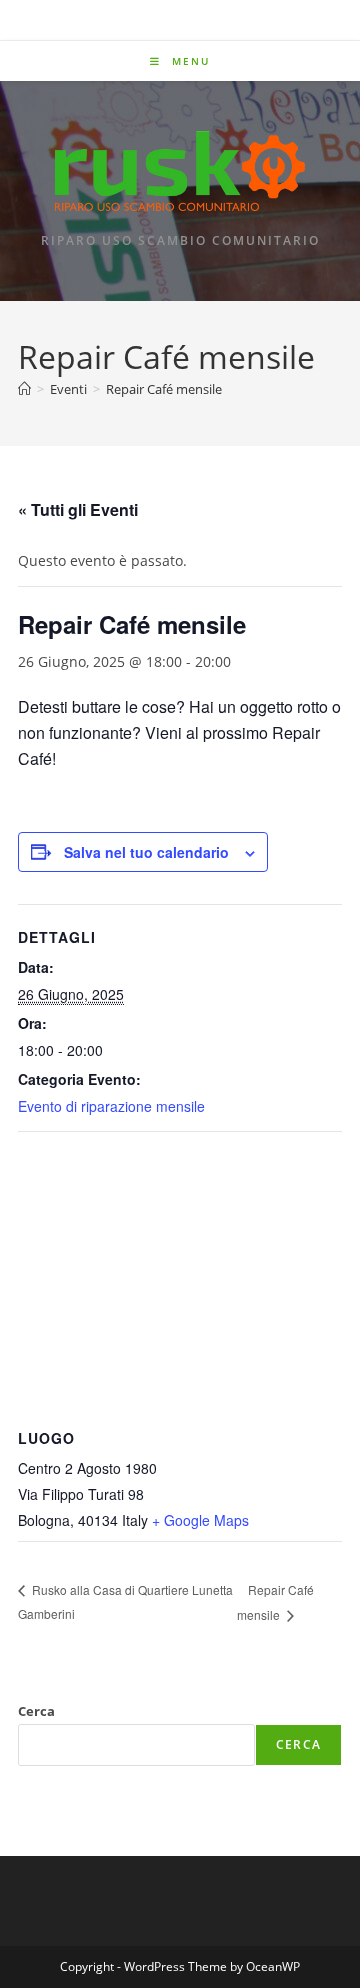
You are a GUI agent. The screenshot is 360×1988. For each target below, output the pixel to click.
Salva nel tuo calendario (146, 852)
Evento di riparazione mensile (111, 1106)
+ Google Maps (200, 1520)
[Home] (24, 389)
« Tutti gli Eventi (78, 509)
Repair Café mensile (164, 389)
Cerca (36, 1711)
